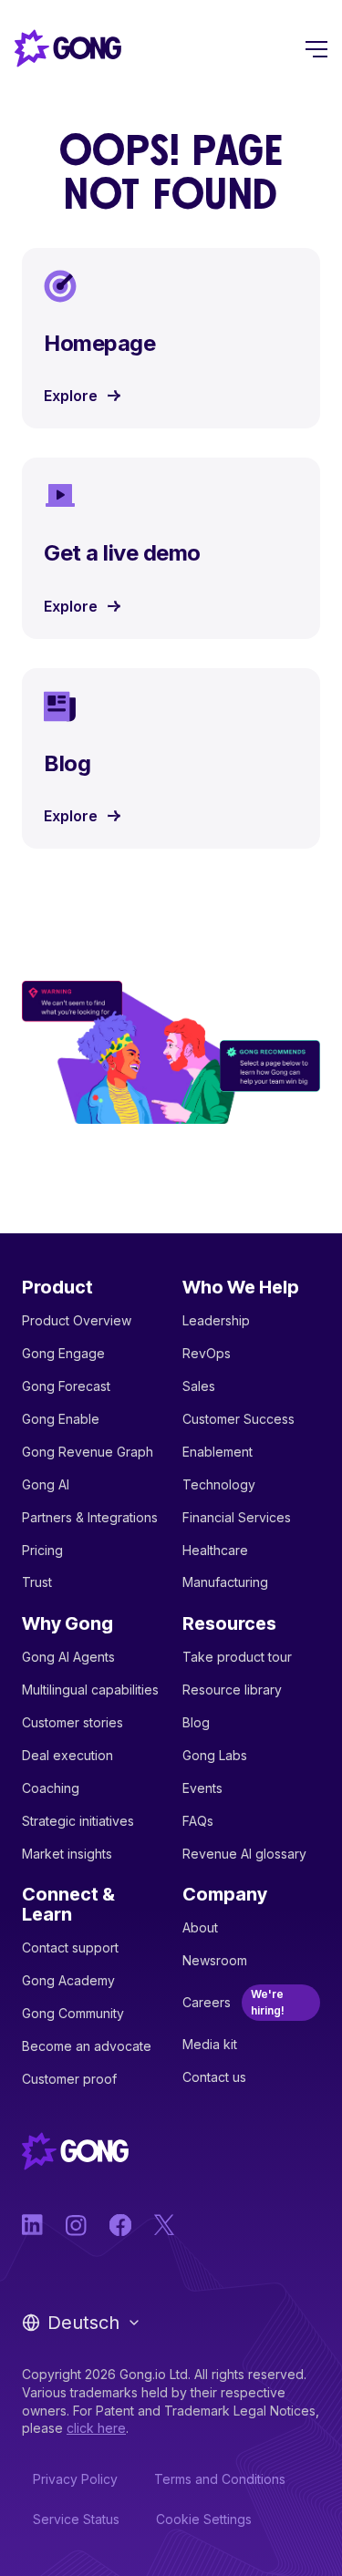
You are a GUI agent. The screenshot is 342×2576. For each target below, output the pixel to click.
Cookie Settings (204, 2519)
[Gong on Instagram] (77, 2225)
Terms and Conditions (220, 2479)
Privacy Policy (75, 2479)
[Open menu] (316, 48)
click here (96, 2428)
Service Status (76, 2519)
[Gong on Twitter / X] (164, 2225)
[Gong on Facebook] (120, 2225)
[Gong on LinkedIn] (33, 2225)
